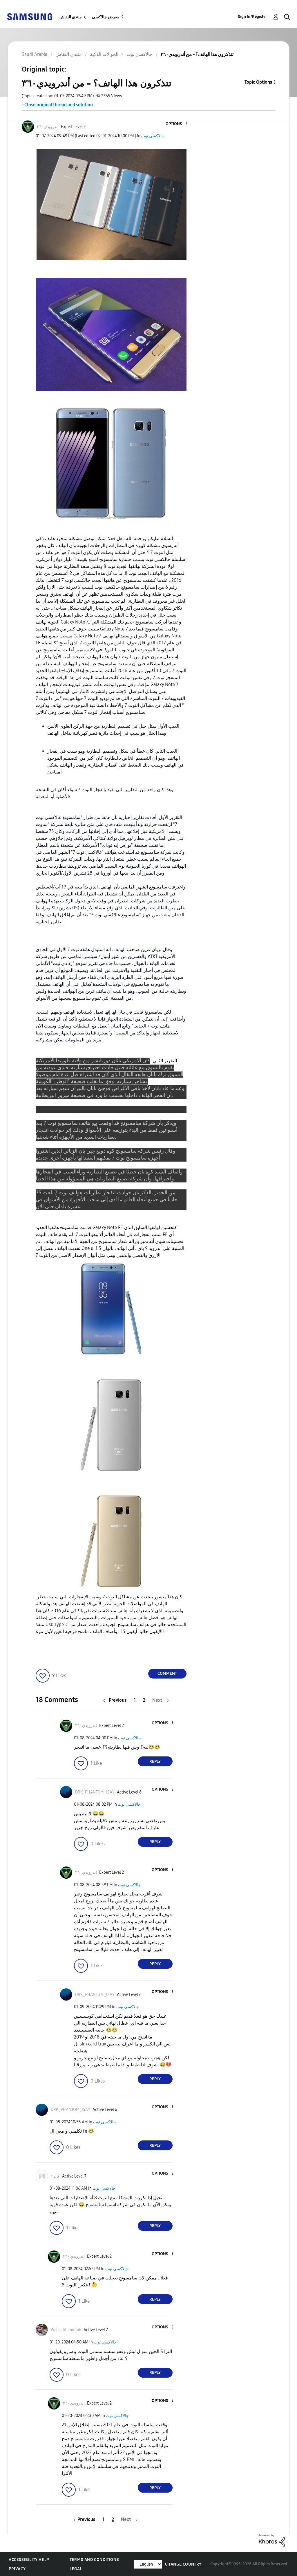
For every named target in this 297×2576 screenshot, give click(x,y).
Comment (167, 1673)
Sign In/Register (252, 17)
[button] (176, 124)
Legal (76, 2569)
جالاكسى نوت (153, 136)
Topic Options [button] (258, 82)
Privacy (17, 2569)
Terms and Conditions (94, 2560)
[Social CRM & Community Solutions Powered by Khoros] (272, 2540)
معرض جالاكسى (106, 17)
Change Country (183, 2564)
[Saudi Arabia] (30, 16)
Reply (155, 1761)
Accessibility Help (29, 2560)
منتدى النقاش (71, 17)
